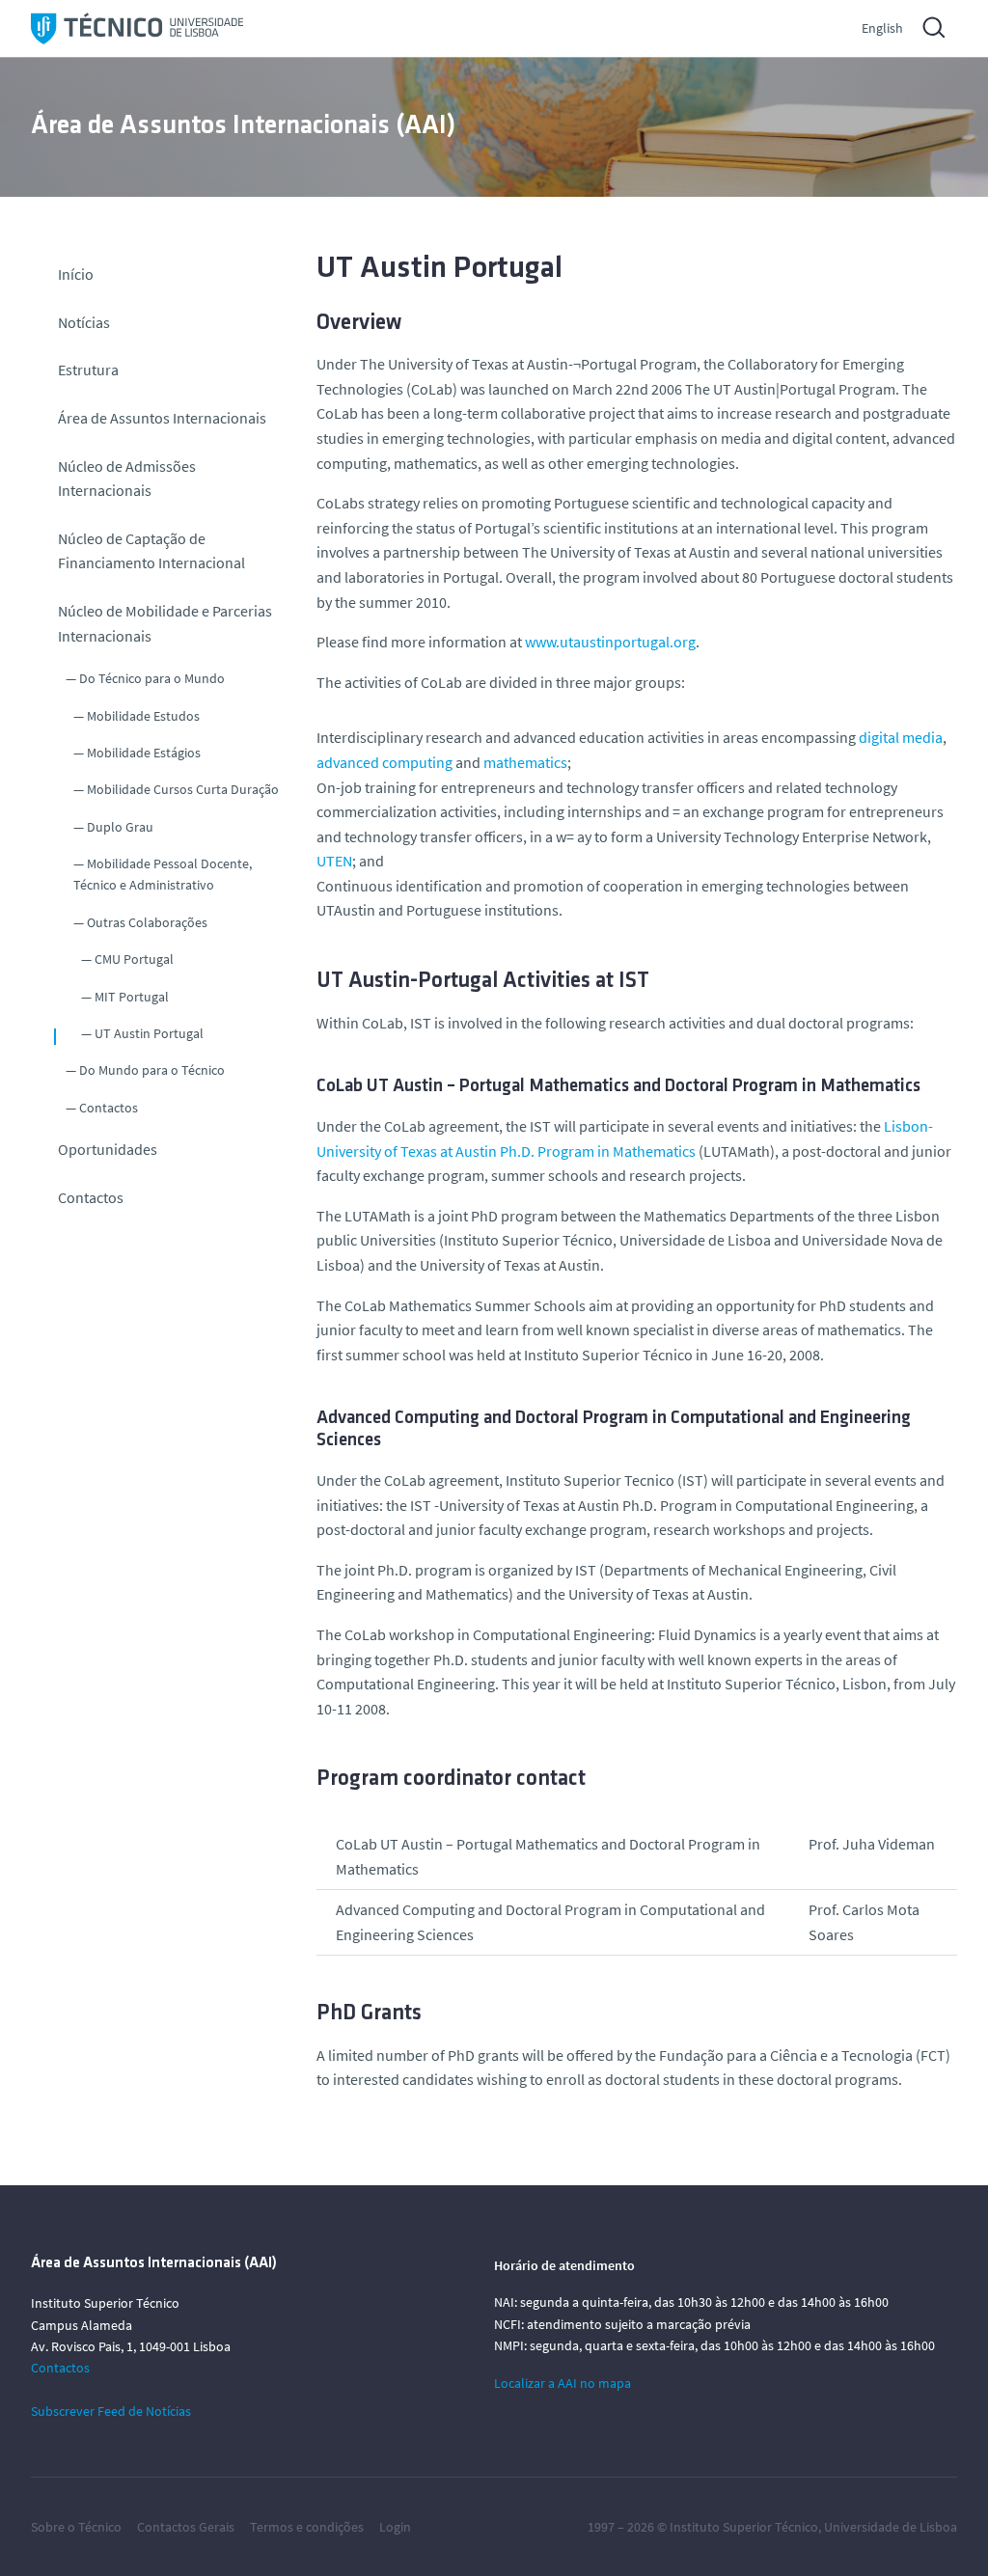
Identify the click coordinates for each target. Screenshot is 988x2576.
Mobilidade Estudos (143, 716)
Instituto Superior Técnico (744, 2527)
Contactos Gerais (186, 2527)
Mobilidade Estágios (144, 753)
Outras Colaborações (147, 922)
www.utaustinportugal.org (610, 642)
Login (395, 2527)
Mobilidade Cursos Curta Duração (183, 789)
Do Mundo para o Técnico (152, 1070)
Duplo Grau (120, 827)
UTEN (334, 861)
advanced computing (384, 762)
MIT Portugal (132, 997)
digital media (901, 737)
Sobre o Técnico (76, 2527)
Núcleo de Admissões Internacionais (127, 479)
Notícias (84, 322)
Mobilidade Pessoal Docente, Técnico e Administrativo (163, 874)
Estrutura (88, 370)
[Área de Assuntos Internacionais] (137, 28)
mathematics (525, 762)
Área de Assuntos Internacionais (162, 418)
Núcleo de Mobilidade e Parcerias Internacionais (165, 623)
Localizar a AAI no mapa (563, 2383)
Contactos (109, 1108)
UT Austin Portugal (149, 1033)
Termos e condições (307, 2527)
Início (76, 274)
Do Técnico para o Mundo (152, 678)
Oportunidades (108, 1149)
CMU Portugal (134, 959)
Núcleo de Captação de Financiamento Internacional (151, 551)
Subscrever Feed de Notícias (111, 2411)
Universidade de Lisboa (891, 2527)
